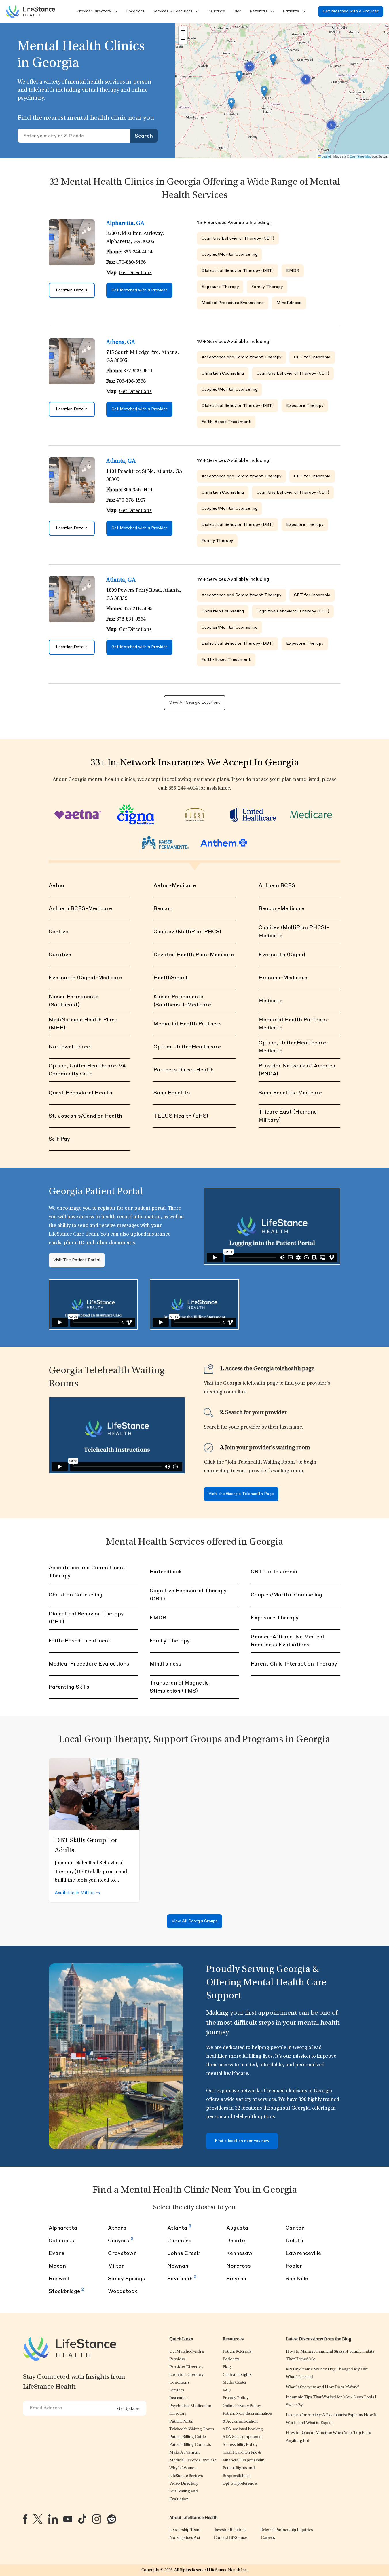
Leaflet (326, 156)
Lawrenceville (303, 2253)
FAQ (227, 2390)
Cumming (180, 2241)
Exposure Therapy (220, 287)
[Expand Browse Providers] (115, 12)
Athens (117, 2228)
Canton (295, 2228)
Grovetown (122, 2253)
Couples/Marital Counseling (229, 255)
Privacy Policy (236, 2398)
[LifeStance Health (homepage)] (31, 12)
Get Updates (128, 2409)
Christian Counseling (223, 373)
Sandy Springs (127, 2279)
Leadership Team (185, 2530)
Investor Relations (231, 2530)
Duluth (294, 2241)
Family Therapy (267, 287)
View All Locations (195, 703)
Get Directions (135, 273)
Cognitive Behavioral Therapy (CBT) (238, 238)
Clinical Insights (237, 2375)
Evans (57, 2253)
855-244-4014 (138, 252)
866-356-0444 (138, 490)
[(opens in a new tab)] (25, 2519)
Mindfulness (289, 303)
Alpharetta (63, 2228)
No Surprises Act (185, 2538)
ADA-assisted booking (243, 2429)
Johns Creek (183, 2253)
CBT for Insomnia (312, 357)
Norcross (239, 2266)
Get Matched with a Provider (351, 11)
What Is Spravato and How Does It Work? (323, 2387)
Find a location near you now (242, 2141)
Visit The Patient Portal (77, 1260)
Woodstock (123, 2292)
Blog (227, 2367)
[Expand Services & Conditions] (197, 12)
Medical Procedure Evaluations (233, 303)
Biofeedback (166, 1572)
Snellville (297, 2279)
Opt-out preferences (240, 2484)
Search (144, 136)
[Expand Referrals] (272, 12)
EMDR (293, 271)
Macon (57, 2266)
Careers (268, 2538)
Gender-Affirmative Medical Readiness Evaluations (287, 1641)
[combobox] (74, 136)
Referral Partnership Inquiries (287, 2530)
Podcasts (231, 2359)
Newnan (178, 2266)
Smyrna (236, 2279)
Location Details (72, 290)
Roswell (59, 2279)
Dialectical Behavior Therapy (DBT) (238, 271)
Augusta (237, 2228)
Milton (116, 2266)
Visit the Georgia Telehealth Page (241, 1494)
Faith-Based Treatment (226, 422)
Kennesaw (239, 2253)
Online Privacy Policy (242, 2406)
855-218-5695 (138, 609)
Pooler (294, 2266)
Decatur (237, 2241)
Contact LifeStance (230, 2538)
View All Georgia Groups (194, 1921)
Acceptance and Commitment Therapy (241, 357)
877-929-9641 (138, 371)
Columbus (61, 2241)
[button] (93, 12)
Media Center (235, 2383)
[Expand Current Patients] (303, 12)
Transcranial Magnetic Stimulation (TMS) (179, 1687)
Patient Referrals (237, 2352)
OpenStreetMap (360, 156)
